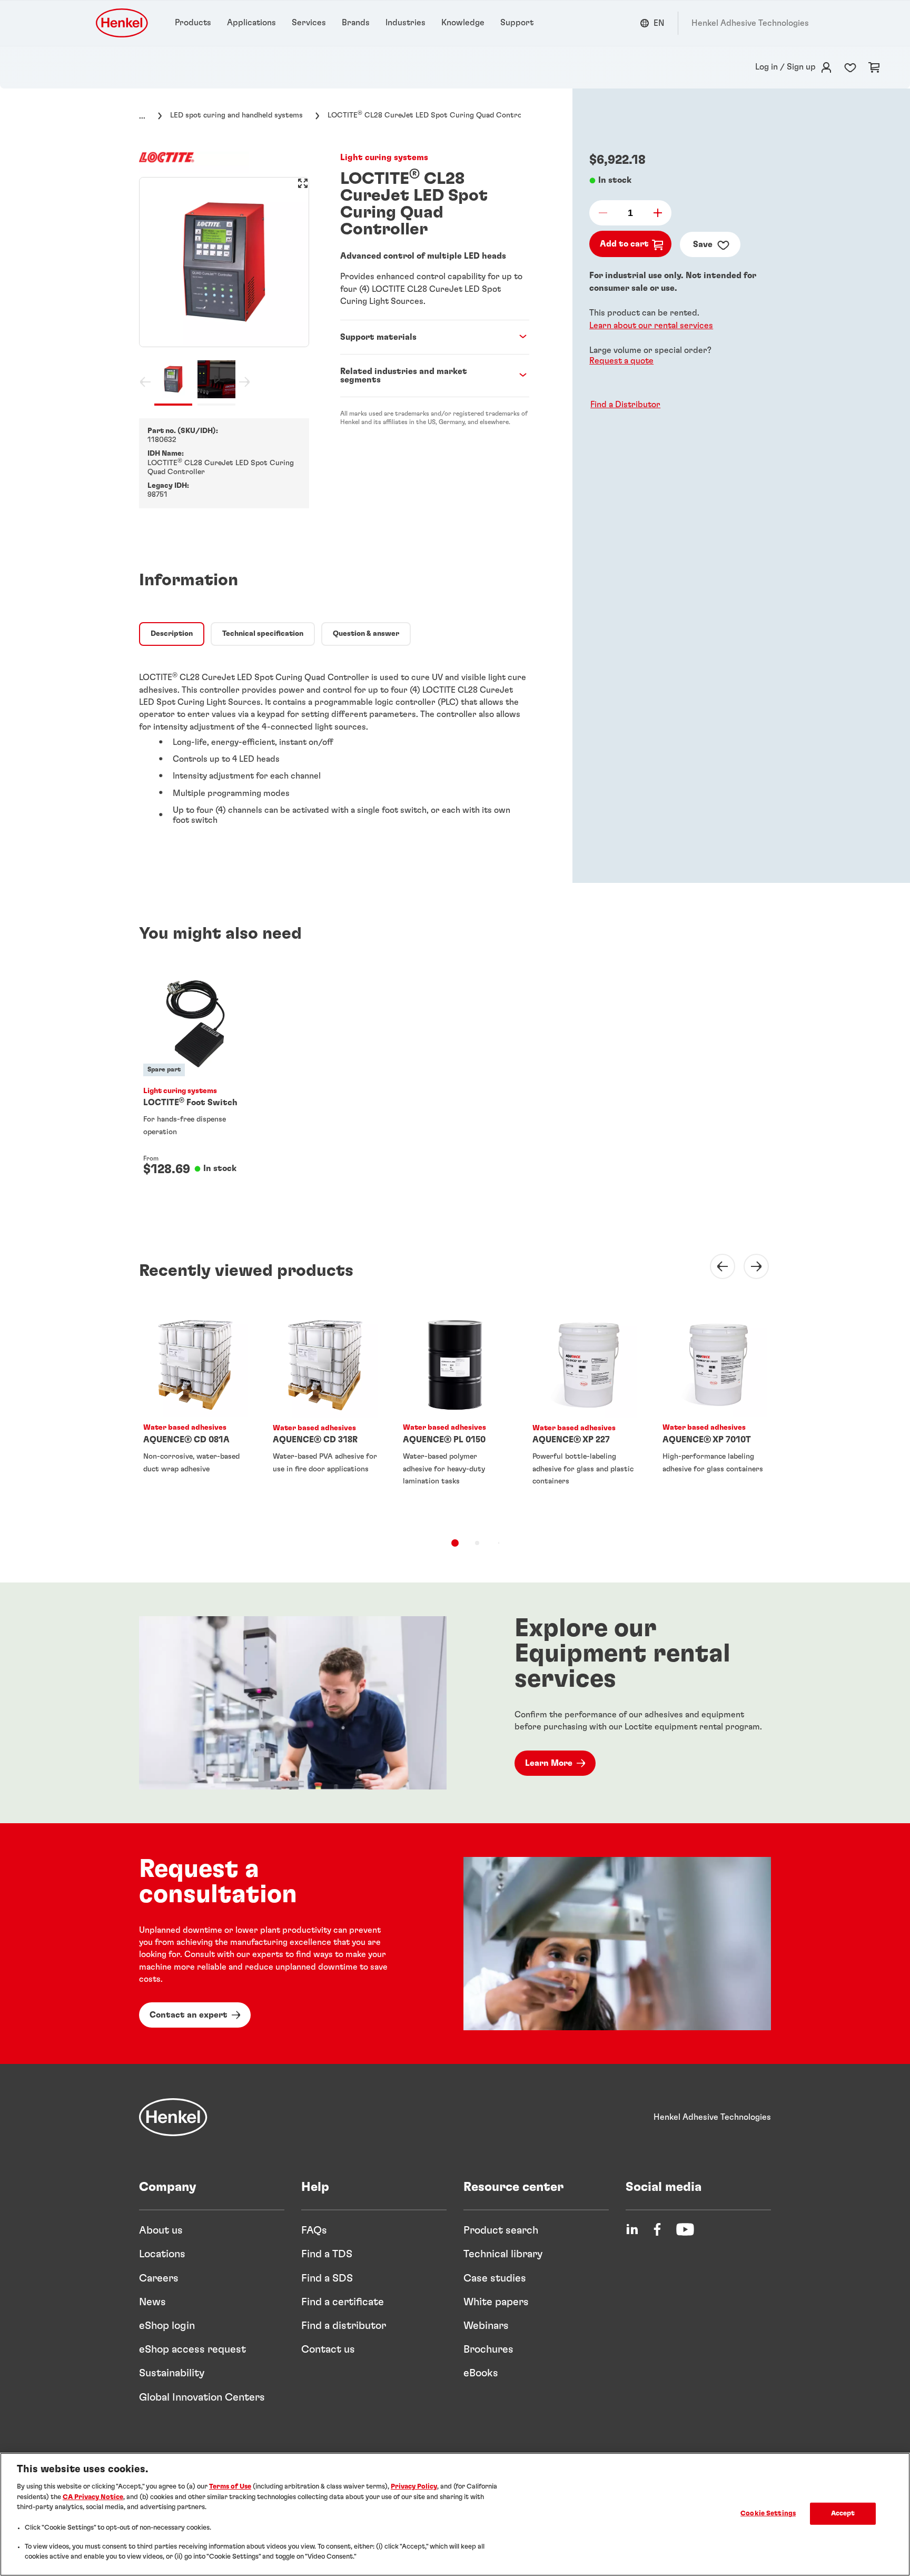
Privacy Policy (414, 2487)
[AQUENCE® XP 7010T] (715, 1417)
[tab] (172, 634)
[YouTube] (685, 2229)
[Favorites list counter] (850, 67)
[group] (224, 291)
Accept (843, 2514)
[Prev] (716, 1266)
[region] (455, 2514)
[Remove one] (606, 213)
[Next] (750, 1266)
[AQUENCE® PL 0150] (455, 1417)
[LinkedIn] (632, 2229)
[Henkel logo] (123, 23)
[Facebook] (657, 2229)
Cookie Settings (768, 2514)
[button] (623, 405)
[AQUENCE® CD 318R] (325, 1417)
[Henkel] (173, 2117)
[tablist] (455, 1543)
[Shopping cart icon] (874, 67)
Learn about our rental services (651, 325)
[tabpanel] (334, 744)
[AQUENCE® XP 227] (585, 1417)
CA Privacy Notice (93, 2497)
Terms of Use (230, 2487)
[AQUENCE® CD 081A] (195, 1417)
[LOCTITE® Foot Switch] (195, 1083)
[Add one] (655, 213)
